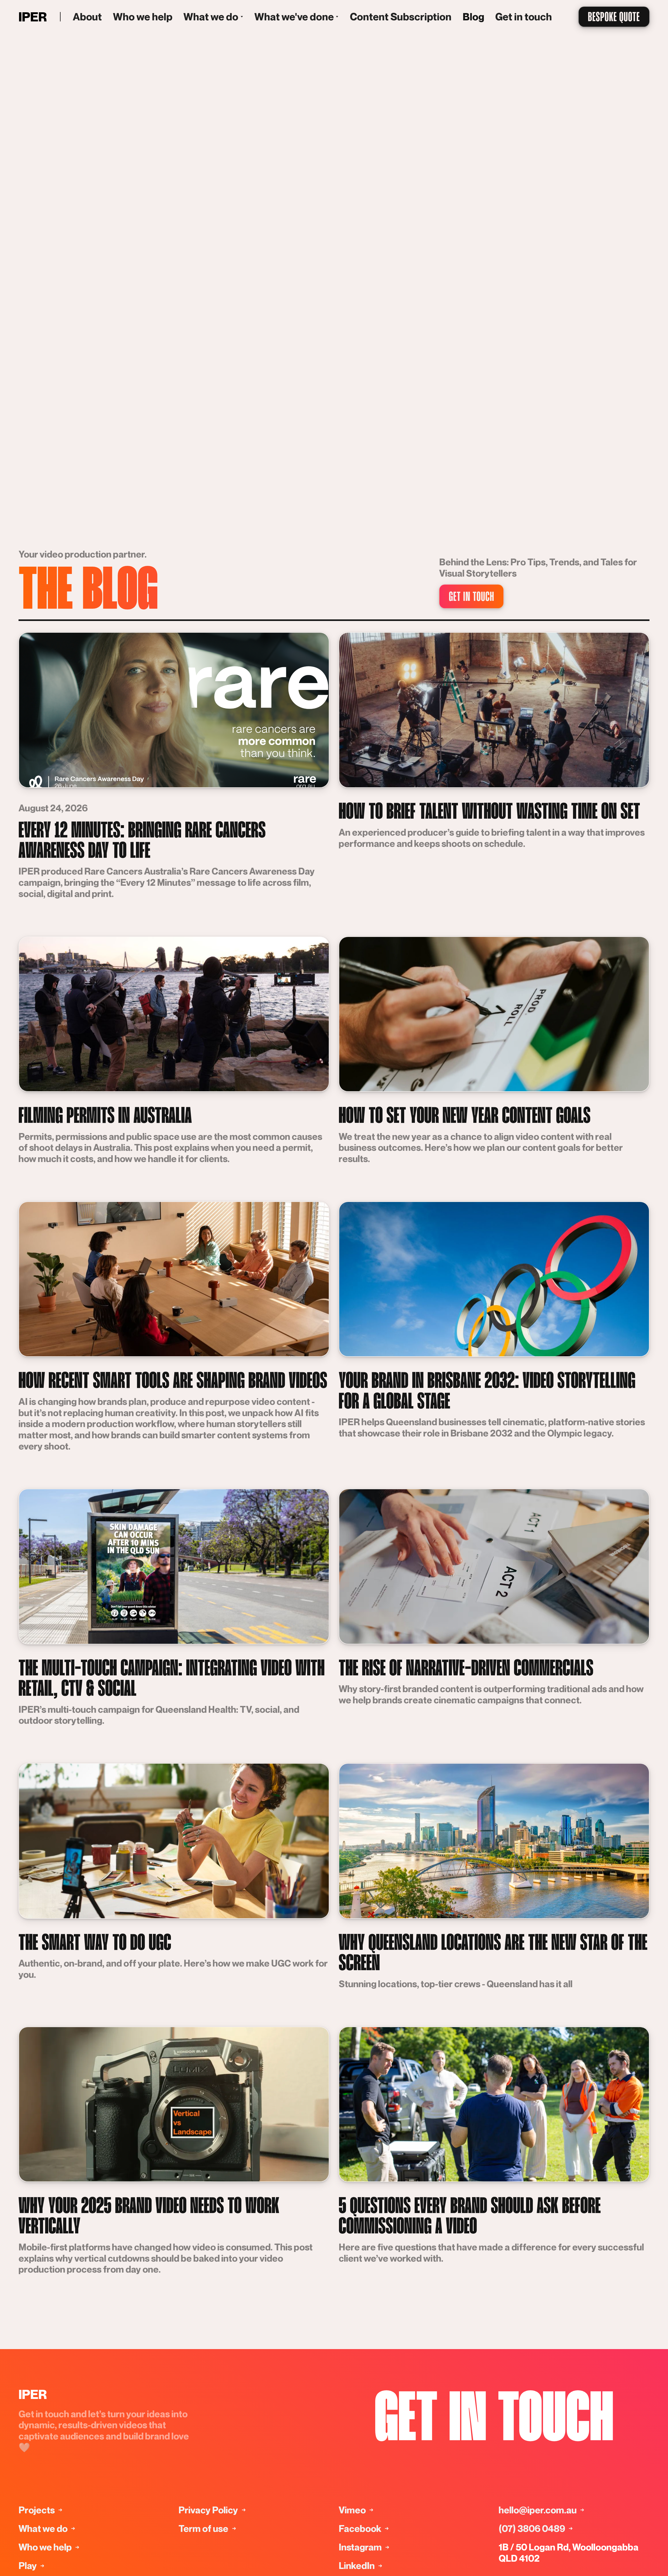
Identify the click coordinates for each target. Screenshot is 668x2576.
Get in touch (524, 17)
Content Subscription (401, 17)
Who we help (143, 17)
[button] (213, 17)
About (87, 17)
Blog (473, 17)
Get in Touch (494, 2421)
